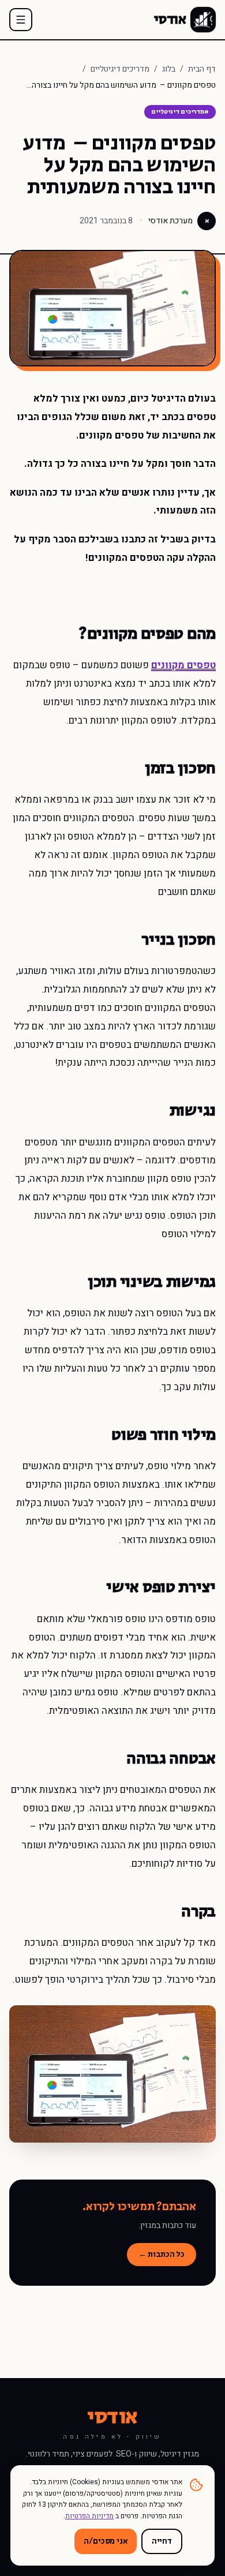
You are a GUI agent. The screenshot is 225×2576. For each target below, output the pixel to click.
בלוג (169, 69)
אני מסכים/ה (105, 2541)
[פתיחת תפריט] (21, 20)
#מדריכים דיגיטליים (180, 112)
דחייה (162, 2541)
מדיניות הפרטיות (89, 2516)
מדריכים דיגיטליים (120, 69)
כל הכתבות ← (162, 2255)
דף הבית (202, 69)
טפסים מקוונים (183, 665)
